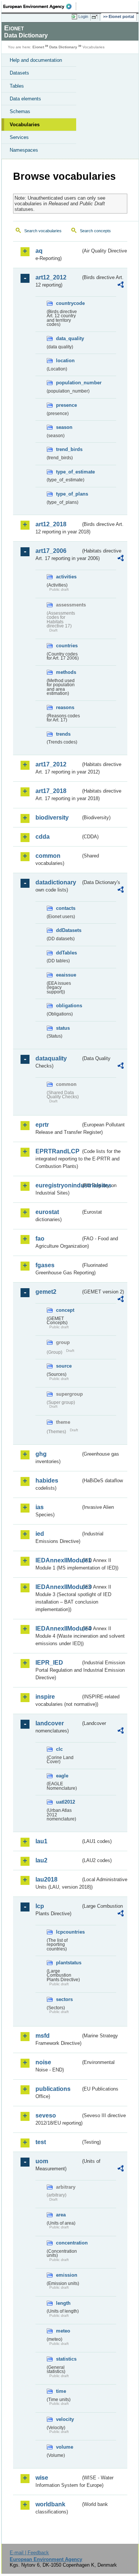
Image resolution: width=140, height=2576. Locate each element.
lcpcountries (68, 1932)
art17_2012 (51, 764)
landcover (50, 1723)
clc (59, 1749)
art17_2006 (51, 551)
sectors (64, 1999)
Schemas (20, 111)
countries (67, 646)
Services (19, 137)
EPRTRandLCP (57, 1151)
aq (39, 251)
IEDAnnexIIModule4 (58, 1628)
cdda (43, 837)
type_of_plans (68, 494)
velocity (65, 2419)
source (64, 1366)
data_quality (68, 338)
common (48, 856)
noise (43, 2062)
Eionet (38, 47)
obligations (68, 1006)
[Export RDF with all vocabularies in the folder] (121, 286)
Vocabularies (25, 125)
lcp (40, 1906)
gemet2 (46, 1292)
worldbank (50, 2504)
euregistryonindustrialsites (58, 1185)
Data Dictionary (63, 47)
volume (65, 2447)
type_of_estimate (68, 472)
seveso (46, 2115)
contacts (66, 908)
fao (40, 1239)
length (63, 2303)
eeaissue (66, 975)
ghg (41, 1454)
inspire (45, 1697)
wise (42, 2478)
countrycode (68, 303)
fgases (45, 1265)
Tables (17, 86)
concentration (68, 2243)
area (61, 2215)
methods (66, 672)
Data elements (25, 99)
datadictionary (56, 882)
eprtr (42, 1125)
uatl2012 (66, 1802)
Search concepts (95, 231)
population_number (68, 383)
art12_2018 (51, 524)
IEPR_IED (49, 1663)
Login (83, 16)
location (65, 361)
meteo (63, 2331)
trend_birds (68, 449)
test (41, 2142)
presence (66, 405)
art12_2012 (51, 277)
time (61, 2391)
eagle (62, 1776)
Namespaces (24, 150)
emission (67, 2275)
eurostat (47, 1212)
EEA (40, 6)
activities (66, 577)
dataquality (51, 1058)
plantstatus (68, 1963)
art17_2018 (51, 791)
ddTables (66, 953)
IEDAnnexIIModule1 (58, 1560)
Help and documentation (36, 60)
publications (53, 2089)
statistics (66, 2359)
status (63, 1028)
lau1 (41, 1841)
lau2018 (46, 1879)
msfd (43, 2036)
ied (40, 1534)
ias (40, 1507)
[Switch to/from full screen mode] (96, 17)
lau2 (41, 1860)
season (64, 427)
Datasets (19, 73)
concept (65, 1310)
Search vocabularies (43, 231)
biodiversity (52, 818)
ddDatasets (68, 930)
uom (42, 2161)
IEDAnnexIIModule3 (58, 1587)
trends (63, 734)
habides (47, 1481)
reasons (65, 707)
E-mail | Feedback (29, 2553)
